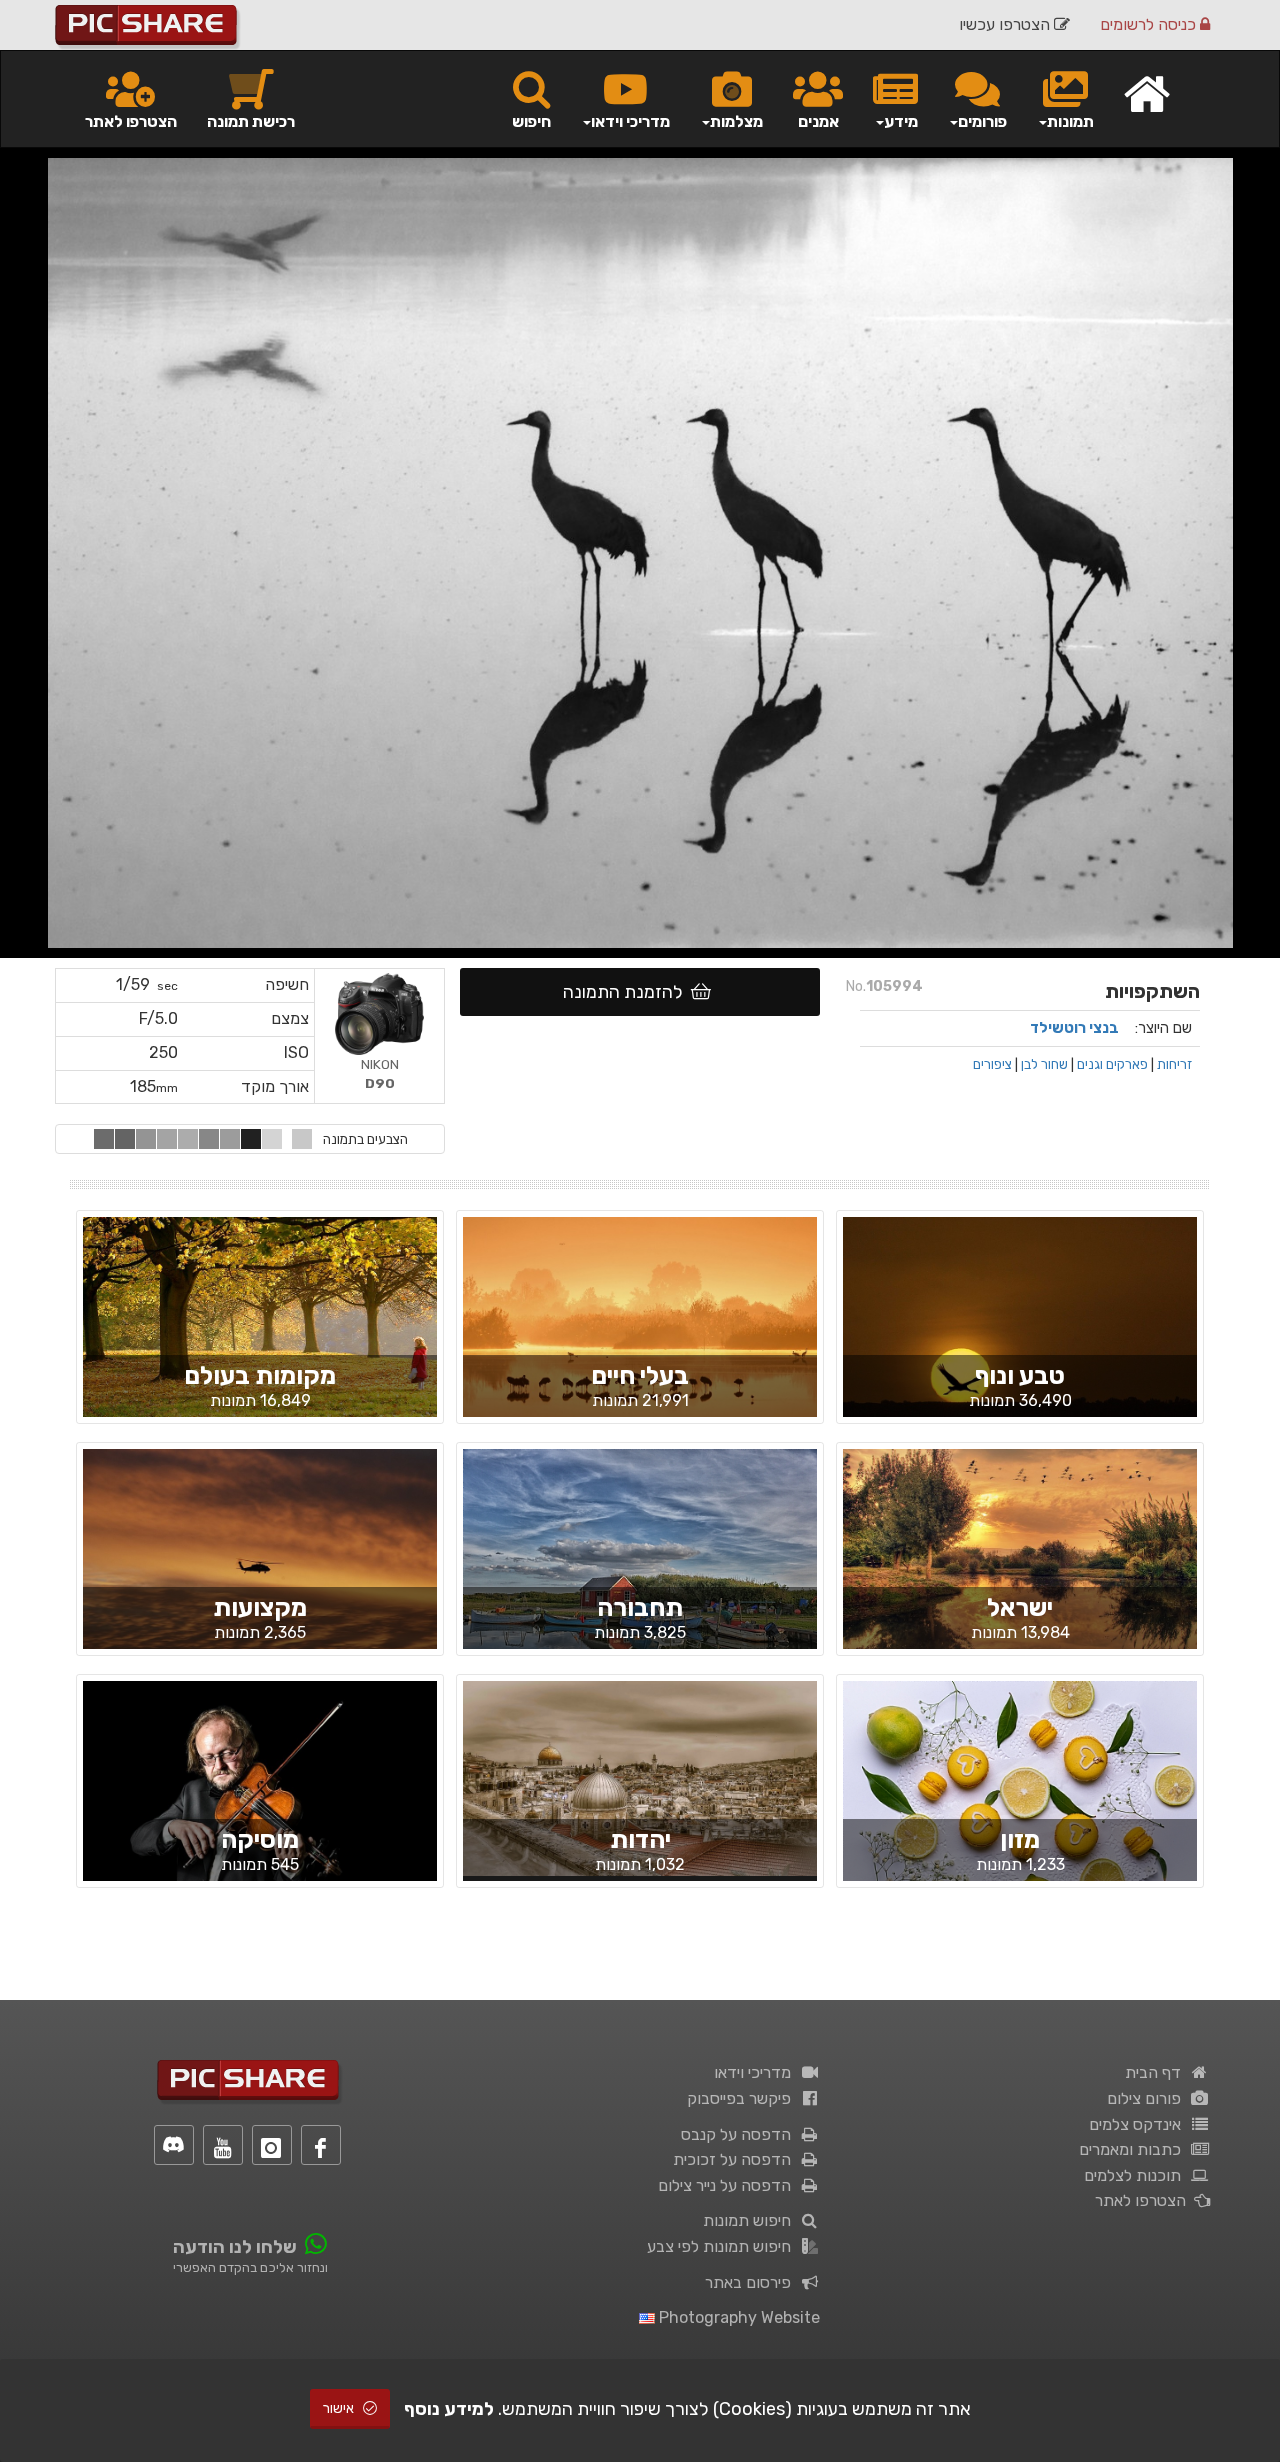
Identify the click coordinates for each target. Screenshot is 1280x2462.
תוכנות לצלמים (1136, 2175)
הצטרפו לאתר (131, 121)
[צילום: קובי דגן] (260, 1334)
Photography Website (737, 2317)
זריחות (1174, 1064)
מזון (1020, 1839)
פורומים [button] (982, 121)
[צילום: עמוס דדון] (1020, 1565)
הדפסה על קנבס (740, 2134)
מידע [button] (901, 121)
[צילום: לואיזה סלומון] (640, 1566)
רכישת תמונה (251, 121)
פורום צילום (1148, 2098)
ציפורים (992, 1064)
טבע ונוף (1020, 1375)
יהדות (640, 1839)
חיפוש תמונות (751, 2220)
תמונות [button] (1070, 121)
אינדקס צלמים (1139, 2124)
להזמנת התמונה (627, 992)
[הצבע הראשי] (302, 1139)
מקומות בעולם (260, 1375)
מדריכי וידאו (756, 2072)
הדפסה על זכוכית (736, 2159)
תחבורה (640, 1607)
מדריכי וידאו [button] (630, 121)
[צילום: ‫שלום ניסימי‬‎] (640, 1333)
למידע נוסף (449, 2409)
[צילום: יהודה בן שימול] (260, 1566)
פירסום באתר (752, 2282)
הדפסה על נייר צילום (728, 2185)
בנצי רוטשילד (1074, 1028)
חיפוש (531, 121)
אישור (340, 2408)
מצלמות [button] (736, 121)
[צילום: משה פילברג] (640, 1777)
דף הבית (1157, 2072)
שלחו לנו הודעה (235, 2247)
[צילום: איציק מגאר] (260, 1797)
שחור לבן (1044, 1064)
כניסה (1150, 24)
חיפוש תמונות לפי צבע (723, 2246)
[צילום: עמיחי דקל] (1020, 1344)
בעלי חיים (640, 1375)
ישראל (1020, 1607)
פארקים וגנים (1112, 1064)
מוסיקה (260, 1839)
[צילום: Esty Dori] (1020, 1798)
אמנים (818, 121)
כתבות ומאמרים (1134, 2149)
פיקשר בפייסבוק (743, 2098)
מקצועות (260, 1607)
